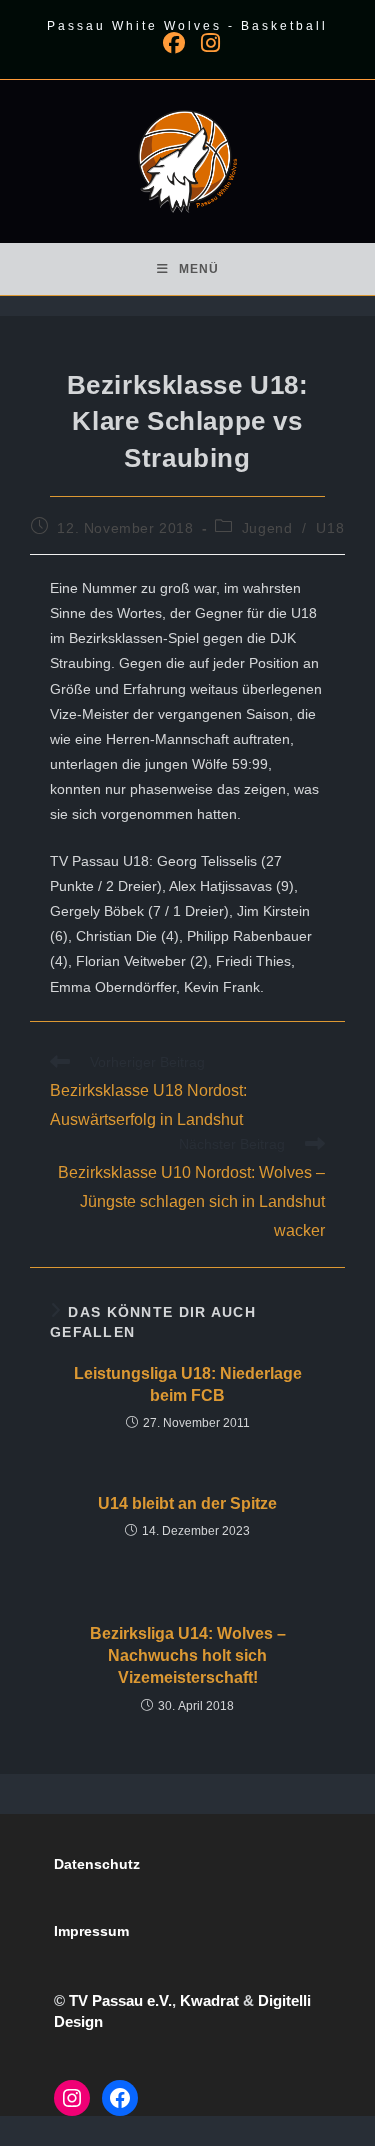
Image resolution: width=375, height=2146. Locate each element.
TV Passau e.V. (120, 2000)
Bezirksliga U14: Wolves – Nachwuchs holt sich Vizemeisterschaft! (188, 1656)
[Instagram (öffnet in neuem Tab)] (206, 43)
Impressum (91, 1931)
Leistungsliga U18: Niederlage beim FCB (188, 1384)
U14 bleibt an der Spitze (187, 1503)
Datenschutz (97, 1864)
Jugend (267, 528)
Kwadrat (209, 2000)
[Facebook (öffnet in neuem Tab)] (174, 43)
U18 (330, 528)
